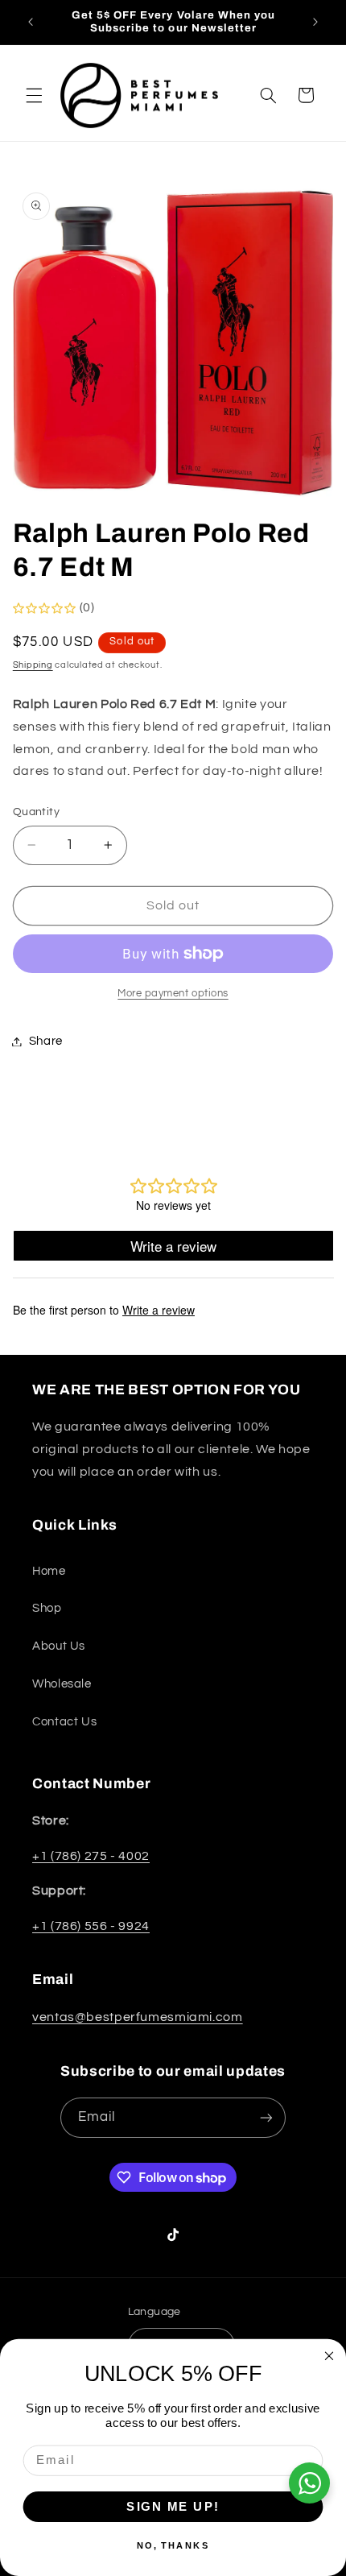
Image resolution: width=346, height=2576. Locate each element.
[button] (34, 95)
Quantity (36, 812)
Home (49, 1571)
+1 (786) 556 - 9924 (91, 1926)
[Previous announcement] (31, 22)
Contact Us (64, 1722)
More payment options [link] (173, 994)
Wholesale (62, 1684)
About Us (59, 1646)
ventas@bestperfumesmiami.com (138, 2017)
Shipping (33, 665)
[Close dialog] (330, 2356)
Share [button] (46, 1041)
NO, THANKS (173, 2545)
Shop (47, 1608)
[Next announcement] (315, 22)
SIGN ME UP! (173, 2506)
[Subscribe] (266, 2117)
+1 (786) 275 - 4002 (91, 1856)
